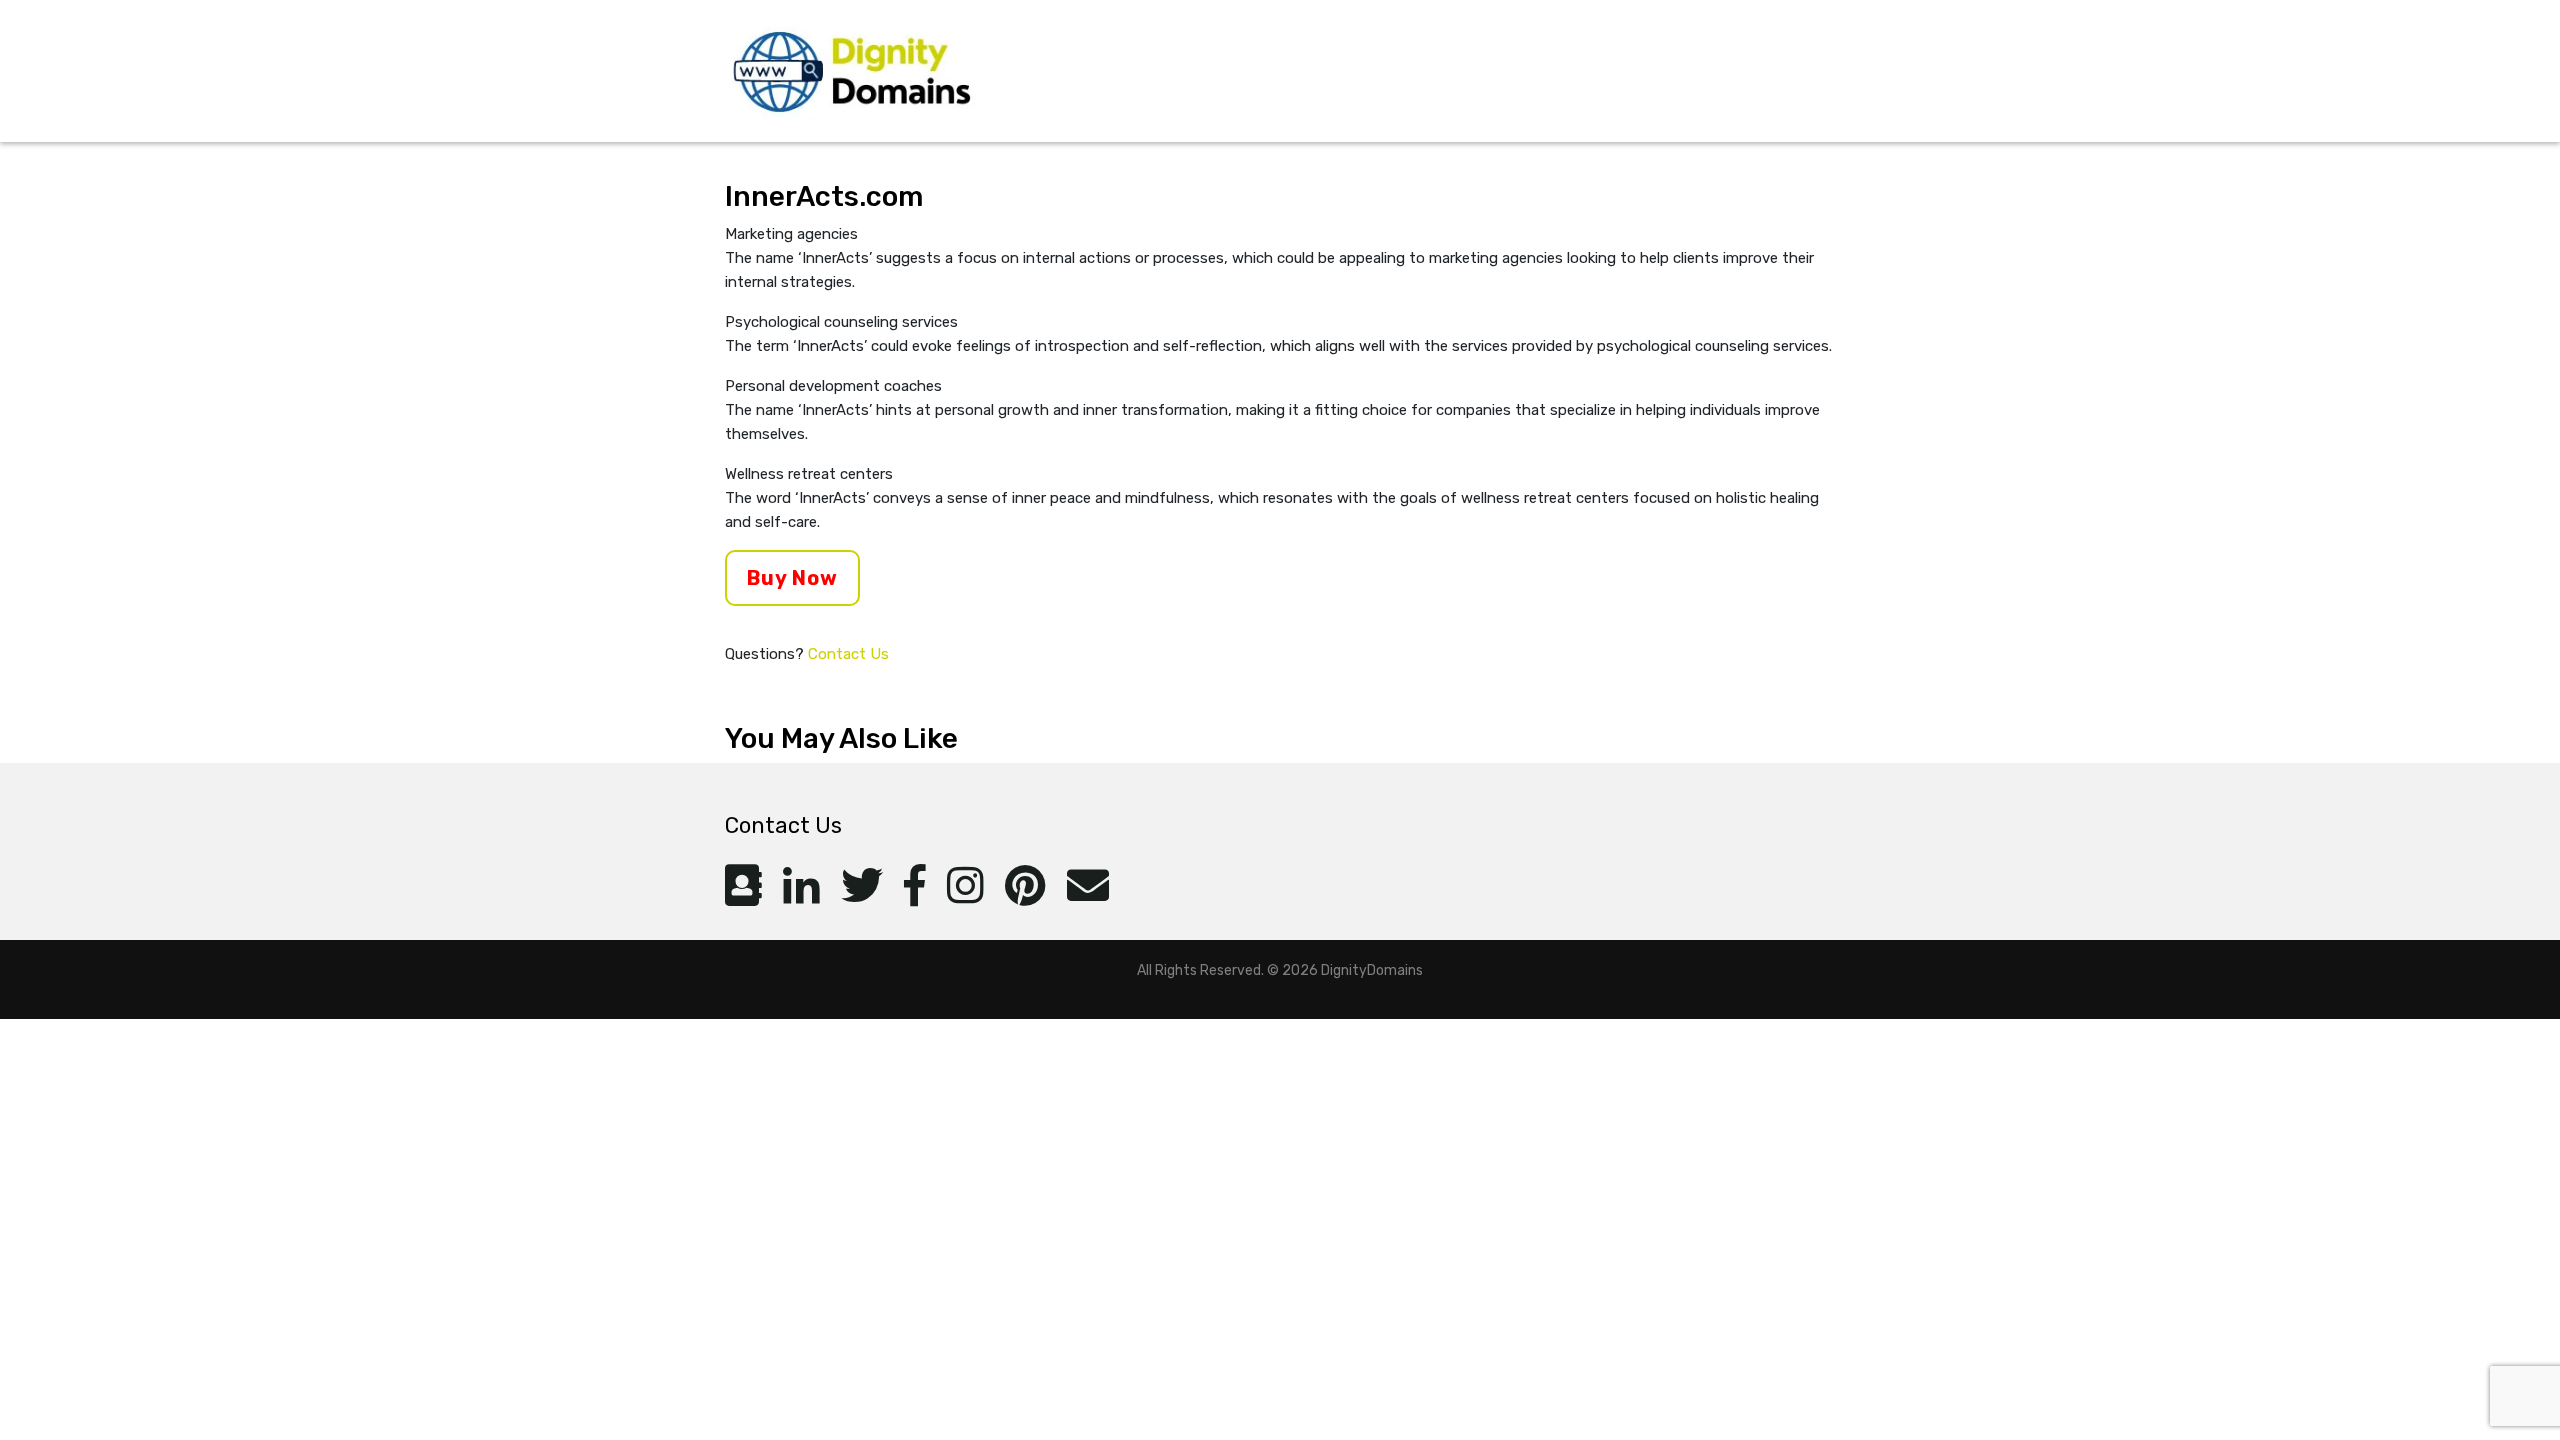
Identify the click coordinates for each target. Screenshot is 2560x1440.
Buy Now (792, 578)
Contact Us (848, 654)
